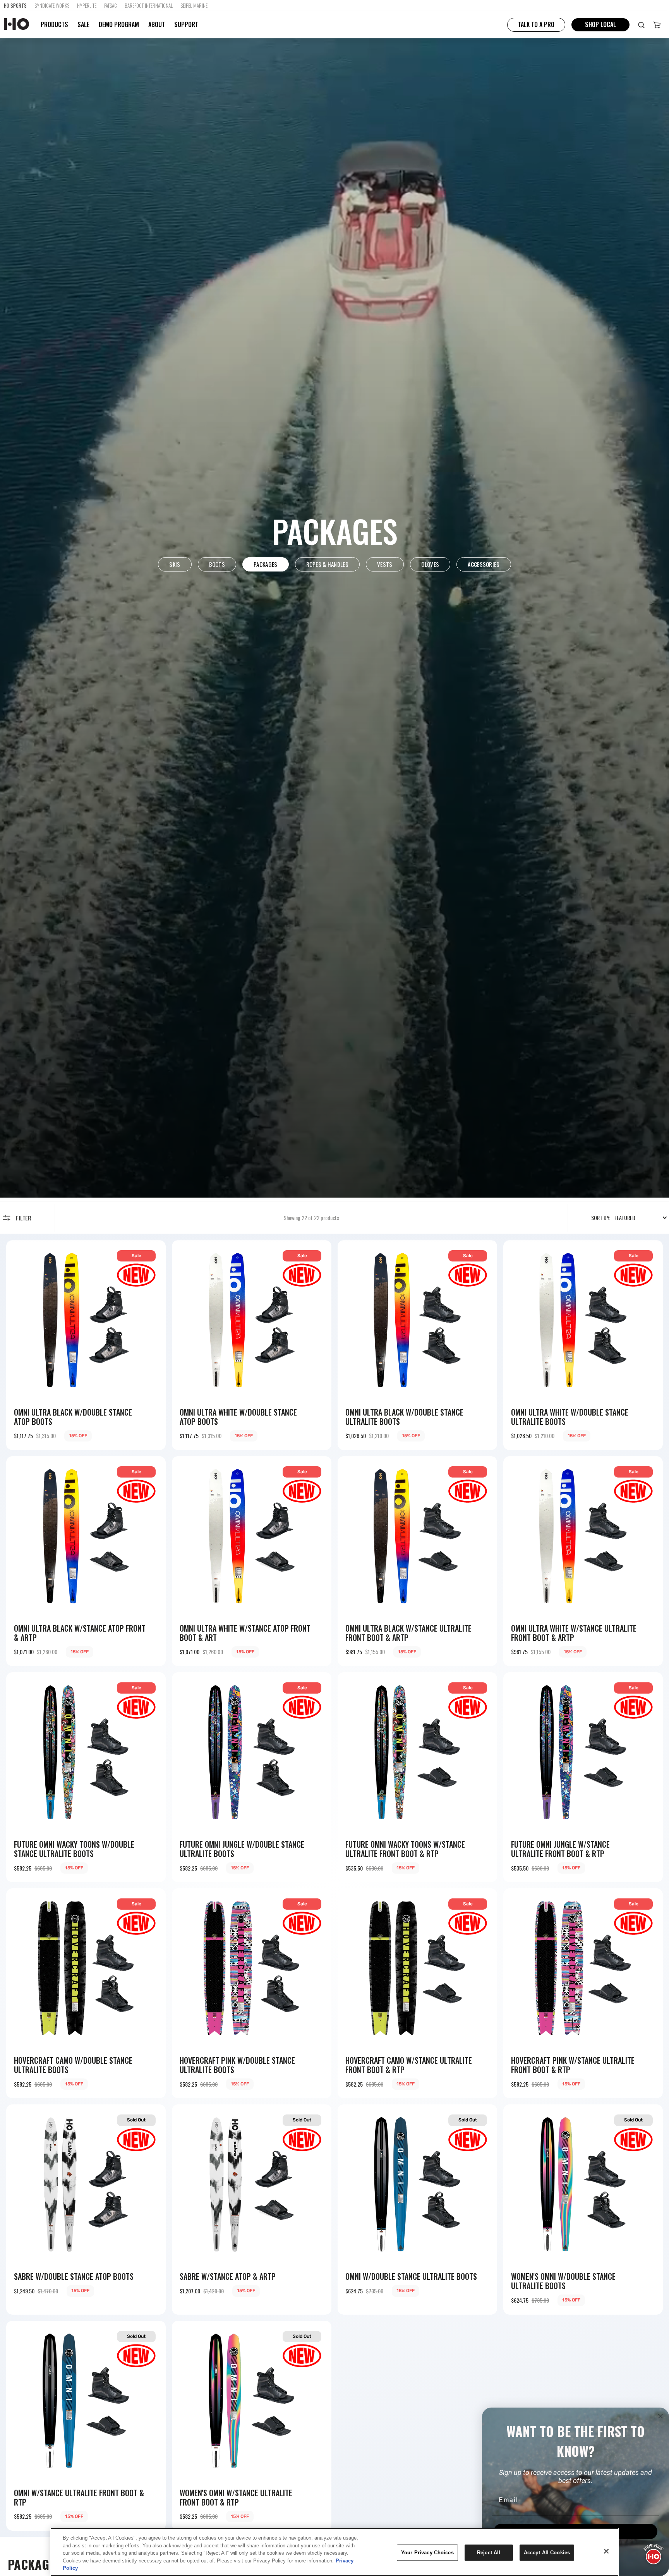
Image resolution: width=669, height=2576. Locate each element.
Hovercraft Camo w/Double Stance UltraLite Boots (73, 2065)
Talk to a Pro (536, 24)
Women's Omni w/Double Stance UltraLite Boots (563, 2281)
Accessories (484, 564)
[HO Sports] (16, 25)
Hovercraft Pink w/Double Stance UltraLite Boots (237, 2065)
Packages (265, 564)
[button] (657, 25)
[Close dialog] (660, 2416)
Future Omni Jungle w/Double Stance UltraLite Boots (242, 1849)
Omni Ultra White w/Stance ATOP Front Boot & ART (245, 1633)
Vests (385, 564)
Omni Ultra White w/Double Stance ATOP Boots (238, 1417)
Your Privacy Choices (427, 2553)
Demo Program (119, 25)
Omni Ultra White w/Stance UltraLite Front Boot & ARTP (574, 1633)
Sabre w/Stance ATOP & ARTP (228, 2276)
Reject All (489, 2553)
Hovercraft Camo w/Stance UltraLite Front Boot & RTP (409, 2065)
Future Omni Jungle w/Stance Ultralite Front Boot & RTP (560, 1849)
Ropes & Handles (328, 564)
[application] (654, 2553)
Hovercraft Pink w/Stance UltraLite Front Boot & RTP (573, 2065)
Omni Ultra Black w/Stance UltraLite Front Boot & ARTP (408, 1633)
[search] (641, 25)
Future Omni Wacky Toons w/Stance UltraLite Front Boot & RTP (405, 1849)
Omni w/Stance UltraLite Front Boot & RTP (79, 2497)
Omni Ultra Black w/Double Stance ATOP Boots (73, 1417)
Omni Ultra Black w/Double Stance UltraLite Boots (404, 1417)
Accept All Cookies (547, 2553)
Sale (83, 24)
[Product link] (86, 1345)
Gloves (430, 564)
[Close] (606, 2551)
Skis (175, 564)
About (157, 25)
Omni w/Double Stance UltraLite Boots (411, 2276)
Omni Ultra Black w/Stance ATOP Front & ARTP (80, 1633)
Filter (24, 1218)
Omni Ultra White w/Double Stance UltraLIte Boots (570, 1417)
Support (186, 25)
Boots (217, 564)
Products (54, 25)
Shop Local (600, 24)
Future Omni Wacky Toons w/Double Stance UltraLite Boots (74, 1849)
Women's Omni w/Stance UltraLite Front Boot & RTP (236, 2497)
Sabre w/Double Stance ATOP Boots (74, 2276)
